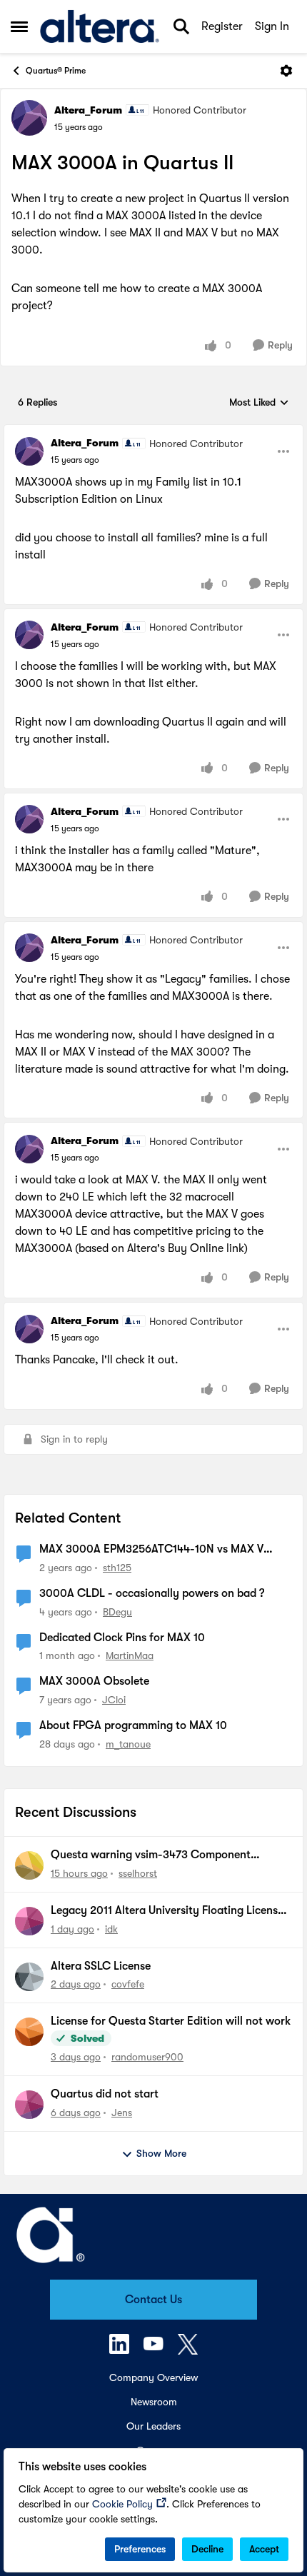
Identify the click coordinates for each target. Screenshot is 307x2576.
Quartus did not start (105, 2094)
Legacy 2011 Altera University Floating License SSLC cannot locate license (167, 1911)
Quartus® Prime (56, 71)
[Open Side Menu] (19, 26)
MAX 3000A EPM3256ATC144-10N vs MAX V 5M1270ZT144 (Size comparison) (151, 1550)
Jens (122, 2113)
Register (222, 26)
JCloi (114, 1700)
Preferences (140, 2549)
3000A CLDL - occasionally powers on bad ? (152, 1593)
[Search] (181, 26)
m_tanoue (128, 1744)
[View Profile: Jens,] (29, 2105)
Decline (207, 2549)
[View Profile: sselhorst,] (29, 1865)
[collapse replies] (153, 431)
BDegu (117, 1612)
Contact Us (153, 2300)
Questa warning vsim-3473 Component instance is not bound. (151, 1855)
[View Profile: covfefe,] (29, 1977)
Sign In (272, 26)
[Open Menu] (286, 71)
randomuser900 (147, 2057)
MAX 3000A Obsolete (94, 1681)
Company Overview (153, 2377)
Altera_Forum (88, 110)
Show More (161, 2153)
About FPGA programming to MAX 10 (133, 1725)
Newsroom (154, 2402)
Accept (264, 2549)
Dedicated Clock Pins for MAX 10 (122, 1638)
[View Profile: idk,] (29, 1921)
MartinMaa (130, 1655)
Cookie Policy (122, 2504)
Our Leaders (153, 2426)
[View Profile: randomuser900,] (29, 2032)
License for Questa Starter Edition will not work (171, 2021)
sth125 (117, 1568)
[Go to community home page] (100, 26)
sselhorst (138, 1873)
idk (111, 1929)
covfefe (128, 1984)
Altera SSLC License (101, 1966)
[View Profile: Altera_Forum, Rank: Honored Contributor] (29, 118)
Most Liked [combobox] (259, 403)
